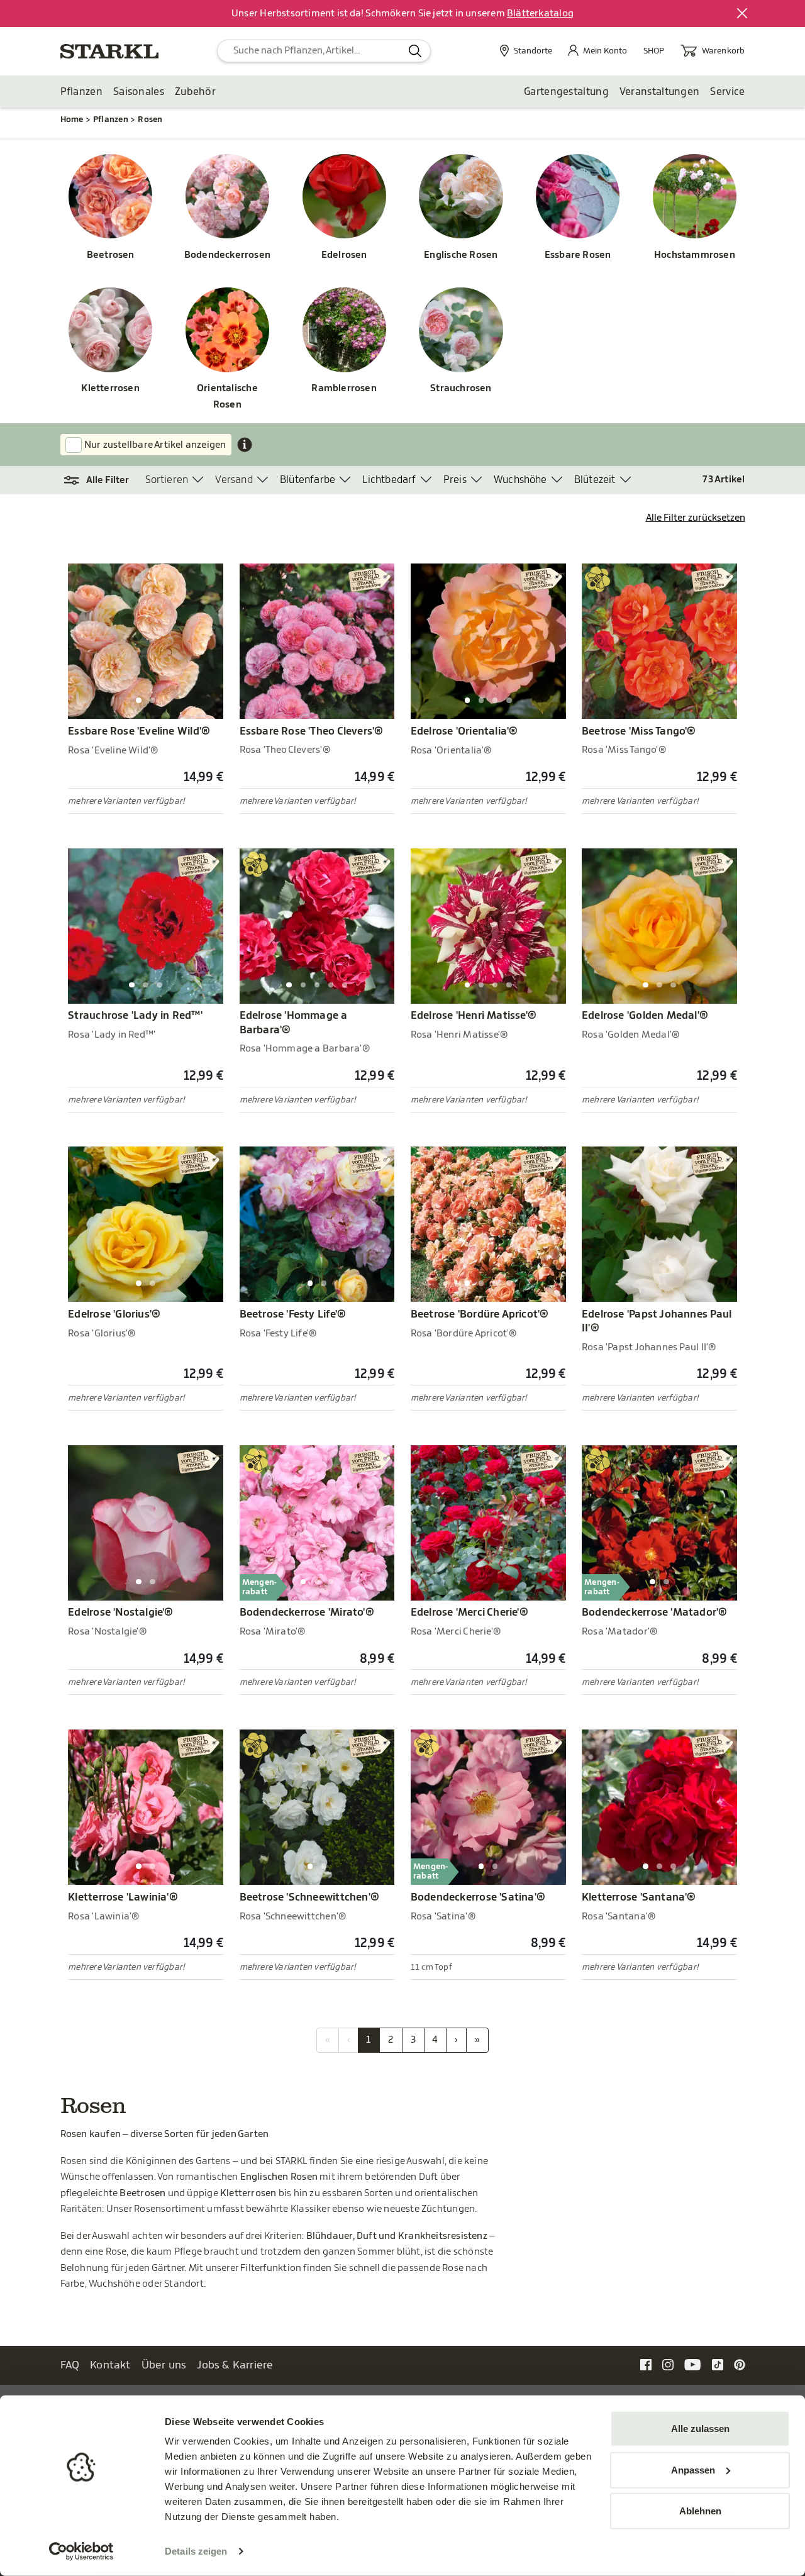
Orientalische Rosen (227, 397)
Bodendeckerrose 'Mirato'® (307, 1613)
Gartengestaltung (566, 92)
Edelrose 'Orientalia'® (464, 731)
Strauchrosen (461, 388)
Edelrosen (344, 255)
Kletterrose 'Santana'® (639, 1897)
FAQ (70, 2365)
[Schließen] (743, 14)
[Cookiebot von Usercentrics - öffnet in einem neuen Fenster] (81, 2551)
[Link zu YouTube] (693, 2364)
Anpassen (693, 2469)
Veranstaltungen (660, 92)
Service (727, 92)
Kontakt (110, 2365)
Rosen (150, 119)
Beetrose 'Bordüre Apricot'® (480, 1314)
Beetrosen (111, 255)
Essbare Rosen (578, 255)
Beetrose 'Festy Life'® (293, 1314)
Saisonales (139, 92)
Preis (455, 480)
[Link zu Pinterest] (740, 2364)
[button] (103, 480)
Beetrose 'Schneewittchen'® (310, 1897)
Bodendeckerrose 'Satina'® (478, 1897)
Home (72, 119)
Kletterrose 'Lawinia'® (123, 1897)
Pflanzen (81, 92)
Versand (234, 480)
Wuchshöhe (520, 480)
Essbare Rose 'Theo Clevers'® (312, 731)
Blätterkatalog (540, 14)
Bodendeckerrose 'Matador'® (655, 1613)
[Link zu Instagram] (668, 2364)
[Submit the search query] (415, 51)
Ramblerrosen (344, 388)
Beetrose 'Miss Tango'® (639, 731)
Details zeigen (196, 2551)
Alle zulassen (700, 2429)
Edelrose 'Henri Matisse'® (474, 1016)
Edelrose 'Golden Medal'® (645, 1016)
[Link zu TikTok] (718, 2364)
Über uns (164, 2365)
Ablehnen (700, 2511)
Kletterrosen (110, 388)
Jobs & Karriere (235, 2365)
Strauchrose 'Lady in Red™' (135, 1016)
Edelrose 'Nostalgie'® (120, 1613)
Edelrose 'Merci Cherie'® (469, 1613)
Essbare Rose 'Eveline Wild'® (139, 731)
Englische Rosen (461, 255)
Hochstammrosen (695, 255)
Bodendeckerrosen (227, 255)
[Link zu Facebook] (646, 2364)
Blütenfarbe (308, 480)
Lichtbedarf (389, 480)
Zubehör (195, 92)
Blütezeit (595, 480)
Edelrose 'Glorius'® (114, 1314)
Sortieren (167, 480)
